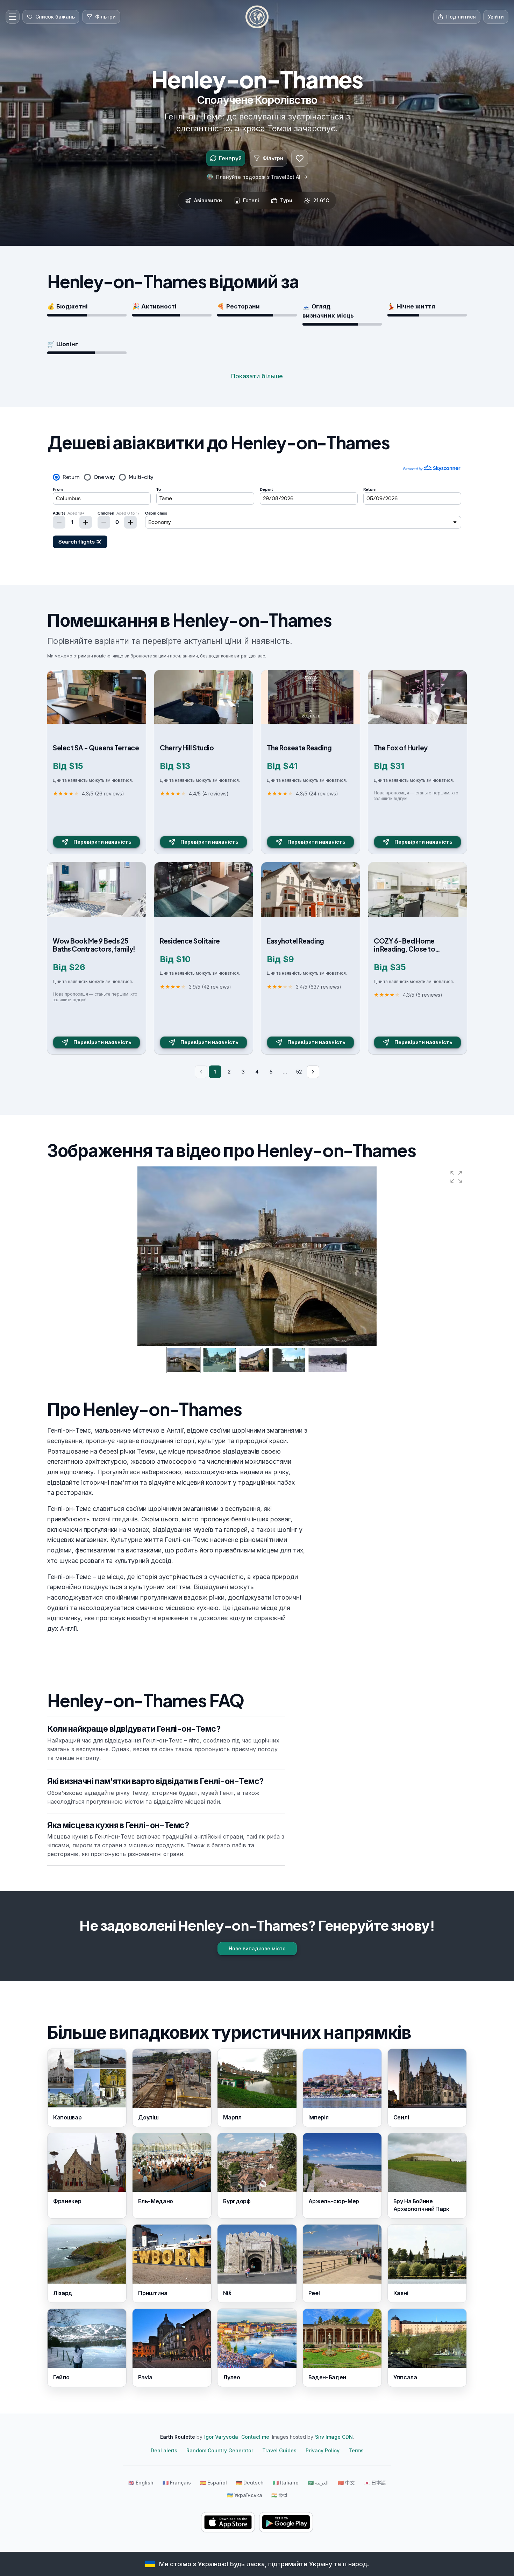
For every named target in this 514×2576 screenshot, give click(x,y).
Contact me (255, 2437)
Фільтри (273, 158)
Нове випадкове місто (257, 1948)
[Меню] (13, 17)
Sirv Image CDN (334, 2437)
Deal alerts (164, 2450)
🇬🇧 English (141, 2483)
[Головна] (257, 17)
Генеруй (230, 158)
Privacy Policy (323, 2450)
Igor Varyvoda (221, 2437)
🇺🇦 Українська (245, 2495)
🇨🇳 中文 (346, 2483)
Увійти (496, 17)
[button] (456, 1177)
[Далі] (313, 1072)
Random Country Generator (220, 2450)
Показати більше (257, 376)
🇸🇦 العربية (318, 2483)
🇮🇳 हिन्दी (279, 2495)
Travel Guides (279, 2450)
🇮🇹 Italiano (286, 2483)
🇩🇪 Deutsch (250, 2483)
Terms (356, 2450)
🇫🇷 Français (177, 2483)
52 (299, 1072)
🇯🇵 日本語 (375, 2483)
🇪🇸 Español (213, 2483)
